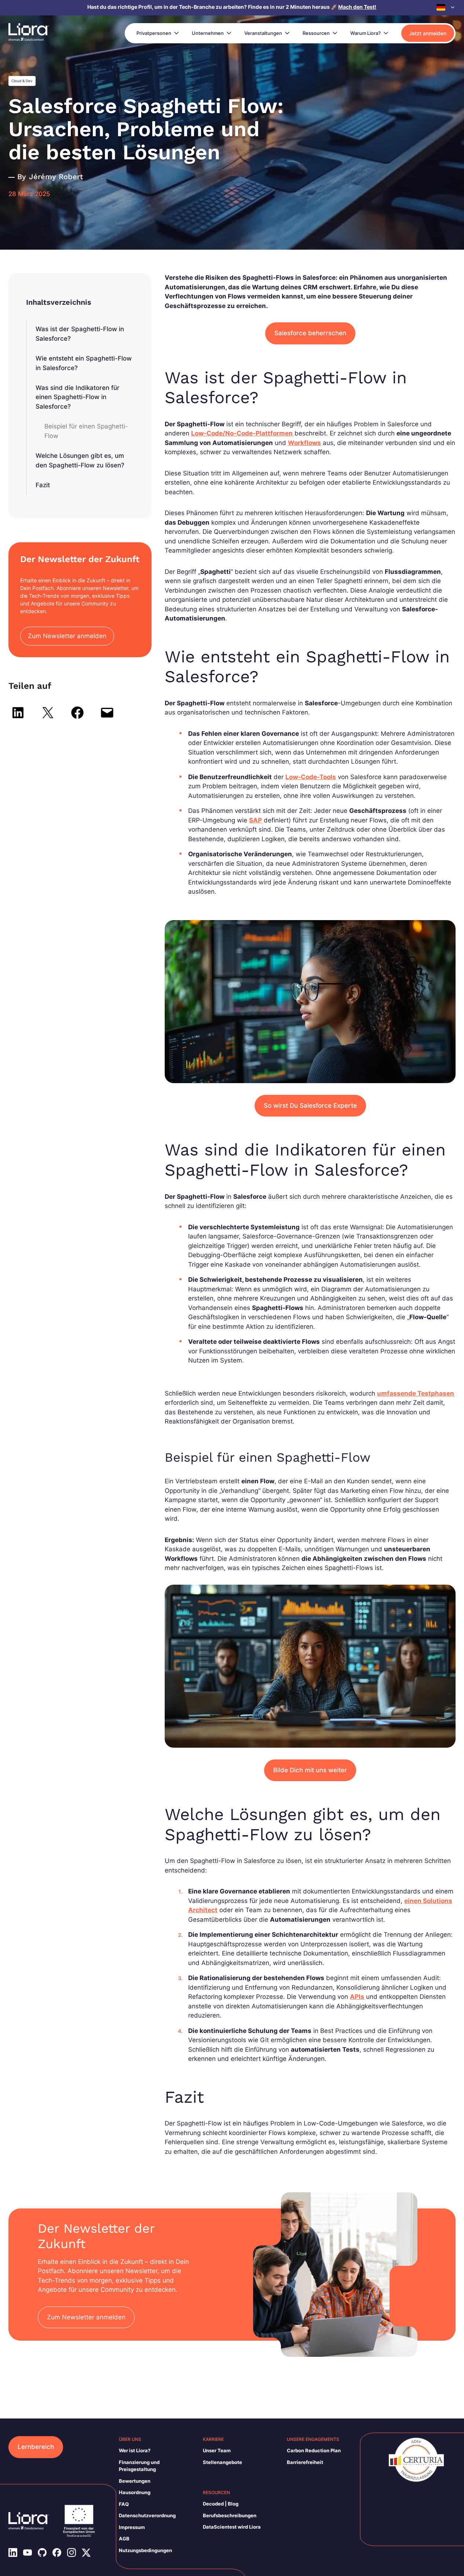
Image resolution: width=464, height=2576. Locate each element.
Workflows (304, 443)
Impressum (132, 2527)
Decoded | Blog (221, 2504)
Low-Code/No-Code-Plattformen (242, 433)
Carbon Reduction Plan (314, 2450)
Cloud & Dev (22, 81)
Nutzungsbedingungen (145, 2550)
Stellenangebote (222, 2462)
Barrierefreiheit (305, 2462)
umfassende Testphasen (416, 1393)
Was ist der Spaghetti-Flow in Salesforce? (80, 334)
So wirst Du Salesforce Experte (310, 1106)
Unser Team (217, 2450)
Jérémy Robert (56, 177)
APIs (357, 1997)
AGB (124, 2539)
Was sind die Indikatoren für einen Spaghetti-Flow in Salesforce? (78, 397)
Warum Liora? (366, 33)
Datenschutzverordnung (147, 2515)
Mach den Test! (357, 7)
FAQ (124, 2504)
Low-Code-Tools (311, 777)
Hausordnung (135, 2492)
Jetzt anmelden (428, 33)
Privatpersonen (154, 33)
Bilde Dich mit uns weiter (310, 1770)
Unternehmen (208, 33)
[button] (446, 7)
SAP (255, 820)
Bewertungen (135, 2481)
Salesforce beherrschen (310, 333)
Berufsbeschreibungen (230, 2515)
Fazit (43, 485)
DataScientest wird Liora (232, 2527)
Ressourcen (316, 33)
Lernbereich (36, 2447)
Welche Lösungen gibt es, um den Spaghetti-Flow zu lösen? (80, 460)
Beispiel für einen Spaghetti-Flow (86, 431)
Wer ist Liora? (135, 2450)
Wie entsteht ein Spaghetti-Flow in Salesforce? (84, 363)
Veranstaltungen (263, 33)
